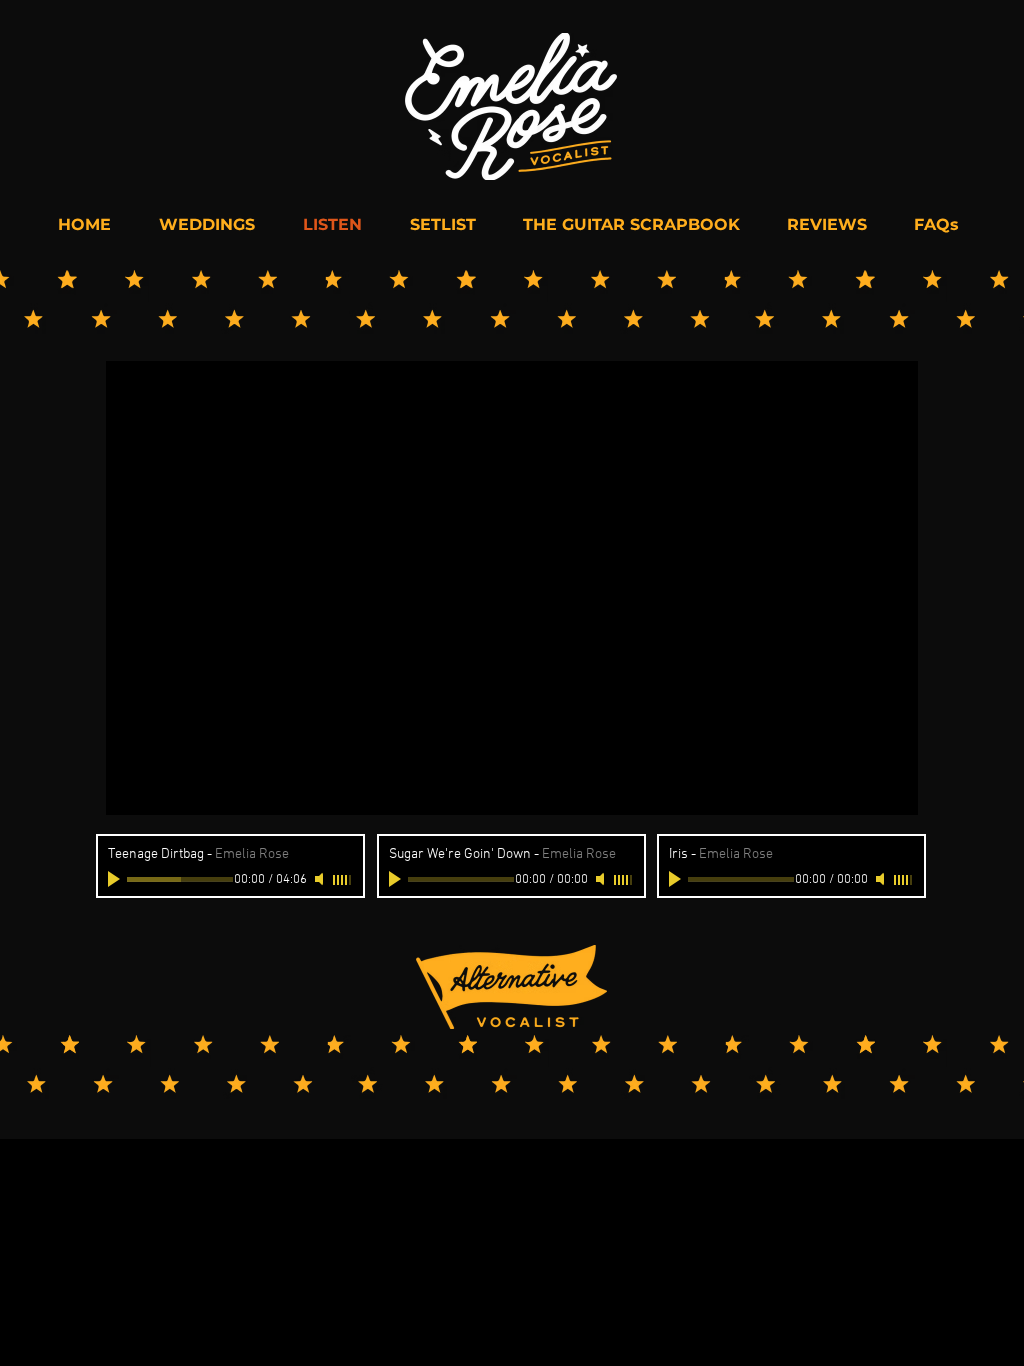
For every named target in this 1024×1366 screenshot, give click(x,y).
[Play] (116, 879)
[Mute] (321, 879)
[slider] (343, 880)
